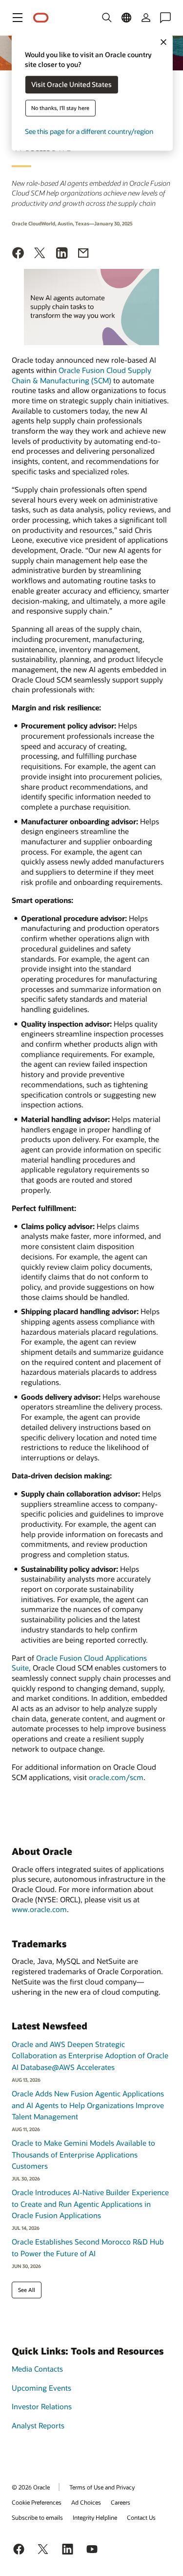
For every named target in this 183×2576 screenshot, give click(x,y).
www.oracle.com (39, 1909)
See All (27, 2290)
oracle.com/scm (116, 1777)
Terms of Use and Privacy (102, 2487)
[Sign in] (146, 18)
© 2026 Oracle (31, 2487)
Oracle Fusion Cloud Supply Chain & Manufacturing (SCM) (81, 375)
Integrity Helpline (95, 2517)
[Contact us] (165, 18)
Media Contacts (37, 2369)
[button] (18, 18)
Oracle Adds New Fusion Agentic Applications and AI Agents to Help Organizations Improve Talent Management (88, 2105)
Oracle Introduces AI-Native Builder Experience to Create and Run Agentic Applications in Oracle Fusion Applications (90, 2204)
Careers (121, 2502)
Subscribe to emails (37, 2517)
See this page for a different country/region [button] (89, 132)
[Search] (107, 18)
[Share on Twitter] (40, 254)
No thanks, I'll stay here (60, 108)
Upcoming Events (41, 2388)
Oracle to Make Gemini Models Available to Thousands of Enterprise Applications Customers (83, 2154)
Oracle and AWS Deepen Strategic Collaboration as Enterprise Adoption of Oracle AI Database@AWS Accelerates (90, 2056)
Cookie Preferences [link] (37, 2502)
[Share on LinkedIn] (62, 254)
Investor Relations (42, 2406)
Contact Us (141, 2517)
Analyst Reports (38, 2425)
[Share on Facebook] (18, 254)
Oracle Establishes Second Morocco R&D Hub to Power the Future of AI (88, 2247)
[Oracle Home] (41, 18)
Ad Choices (86, 2502)
